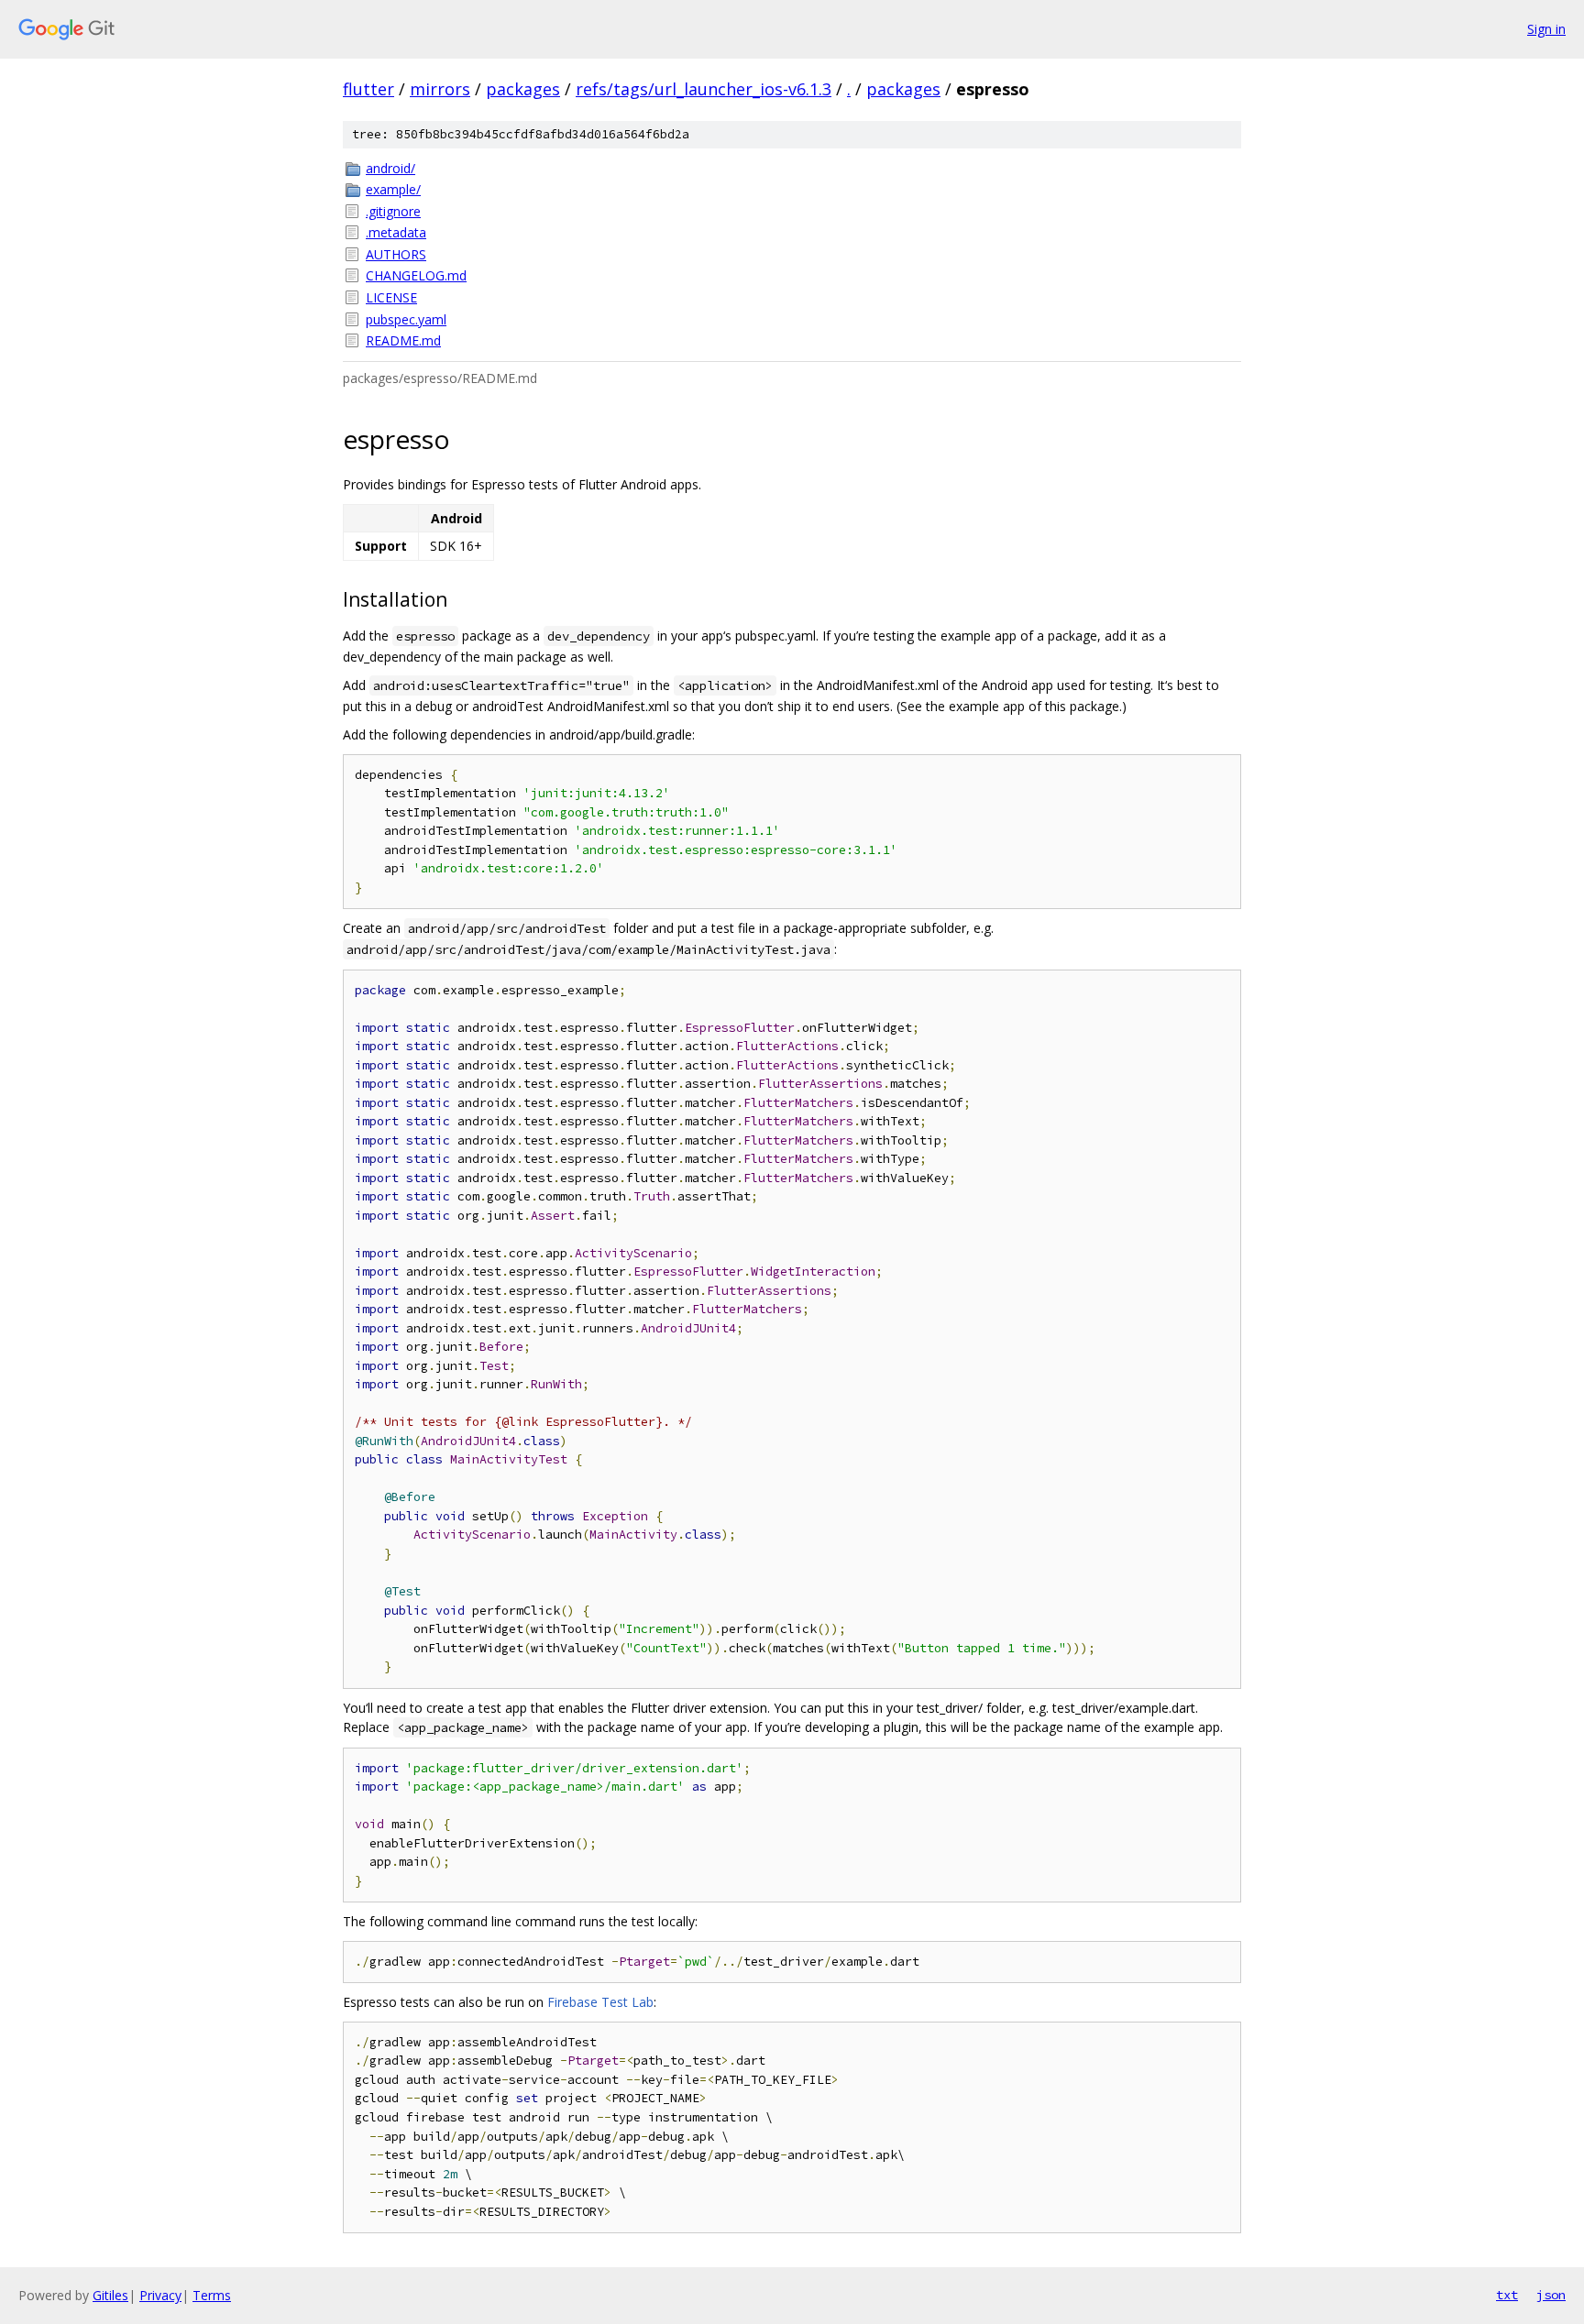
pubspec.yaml (406, 319)
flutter (368, 89)
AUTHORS (396, 254)
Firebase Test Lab (600, 2002)
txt (1507, 2295)
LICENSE (391, 297)
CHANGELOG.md (416, 275)
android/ (390, 168)
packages (523, 89)
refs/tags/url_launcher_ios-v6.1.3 (704, 89)
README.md (403, 340)
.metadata (396, 232)
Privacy (160, 2295)
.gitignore (393, 211)
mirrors (440, 89)
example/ (393, 189)
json (1551, 2295)
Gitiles (110, 2295)
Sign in (1546, 29)
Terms (212, 2295)
